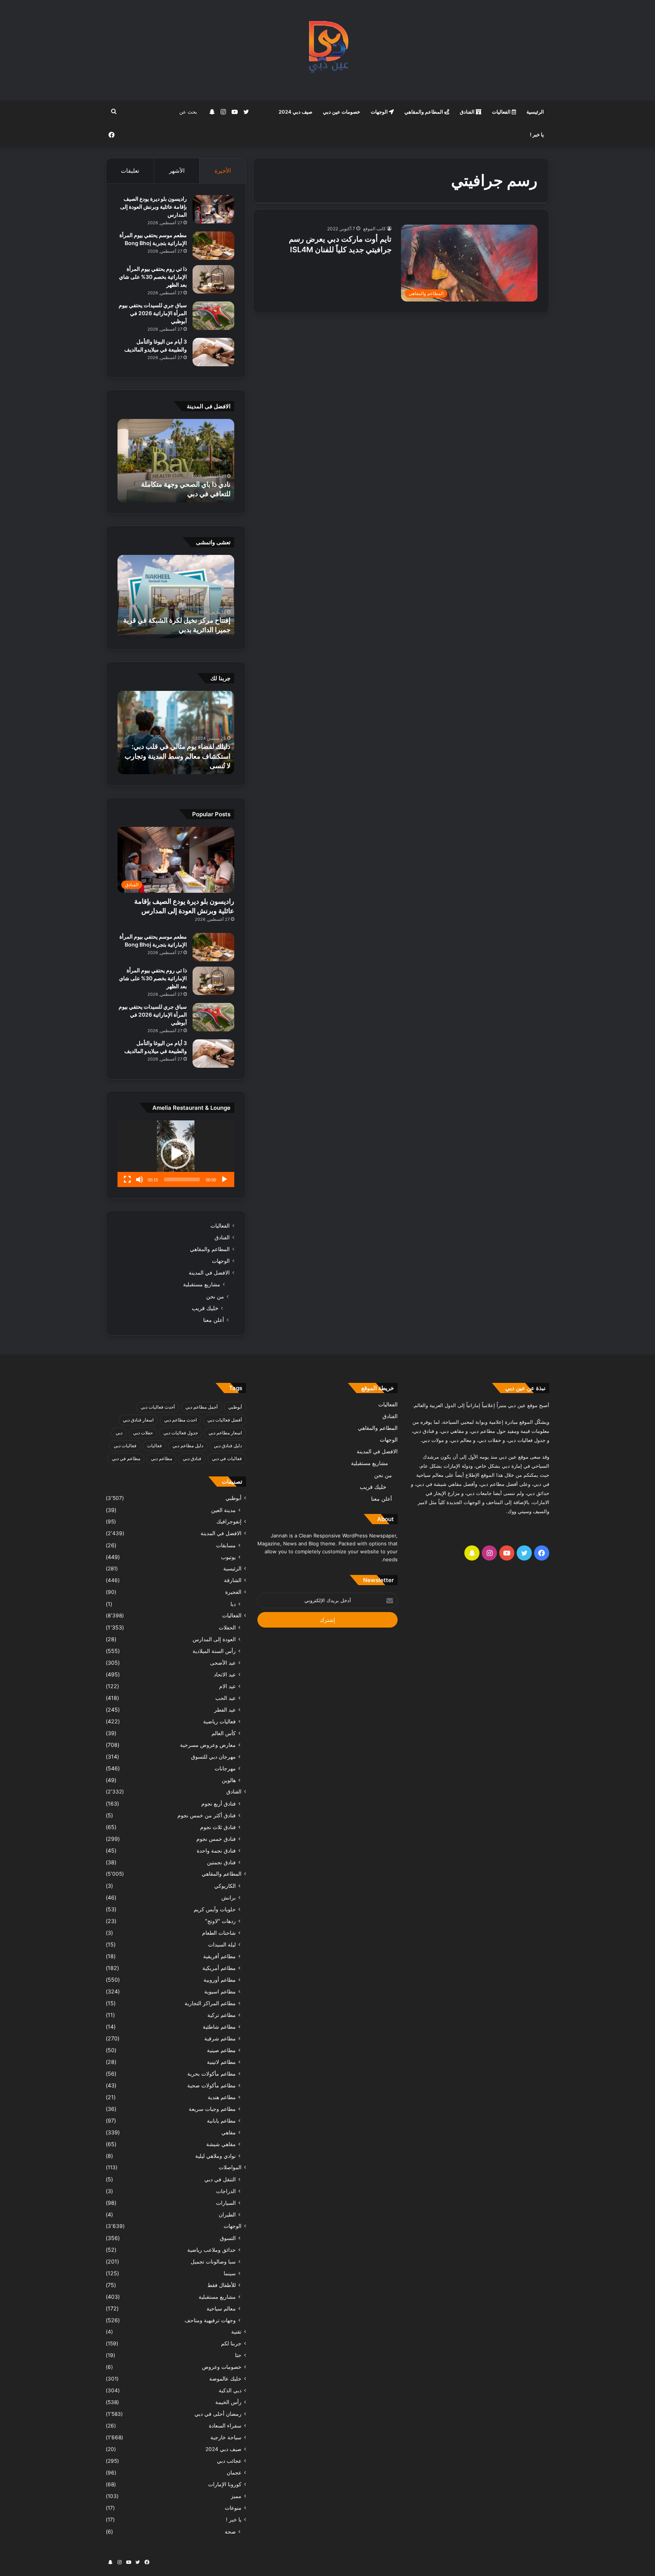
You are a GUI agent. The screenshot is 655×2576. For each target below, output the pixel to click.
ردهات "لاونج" (220, 1921)
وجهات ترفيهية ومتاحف (210, 2320)
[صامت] (139, 1179)
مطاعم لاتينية (221, 2062)
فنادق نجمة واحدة (216, 1850)
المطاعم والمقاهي (424, 112)
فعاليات (154, 1446)
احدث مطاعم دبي (180, 1420)
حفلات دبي (143, 1433)
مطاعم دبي (161, 1458)
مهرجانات (225, 1768)
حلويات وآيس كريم (215, 1909)
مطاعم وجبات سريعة (212, 2109)
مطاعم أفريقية (219, 1956)
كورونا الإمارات (225, 2484)
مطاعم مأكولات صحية (212, 2085)
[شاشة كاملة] (127, 1179)
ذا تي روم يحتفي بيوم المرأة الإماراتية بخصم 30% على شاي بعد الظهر (153, 277)
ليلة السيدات (222, 1944)
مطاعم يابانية (221, 2121)
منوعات (233, 2508)
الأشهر (177, 171)
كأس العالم (224, 1733)
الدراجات (226, 2191)
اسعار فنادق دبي (138, 1420)
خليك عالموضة (225, 2379)
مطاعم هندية (222, 2097)
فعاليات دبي (125, 1446)
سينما (230, 2273)
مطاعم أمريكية (219, 1968)
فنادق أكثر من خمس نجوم (207, 1815)
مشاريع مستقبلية (202, 1284)
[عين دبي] (328, 50)
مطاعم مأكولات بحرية (212, 2074)
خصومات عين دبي (342, 112)
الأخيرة (223, 171)
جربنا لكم (231, 2343)
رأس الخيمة (228, 2402)
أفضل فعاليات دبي (225, 1420)
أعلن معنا (214, 1320)
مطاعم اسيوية (220, 1991)
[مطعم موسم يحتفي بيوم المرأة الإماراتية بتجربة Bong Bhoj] (213, 246)
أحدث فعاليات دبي (158, 1407)
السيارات (226, 2203)
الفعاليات (502, 112)
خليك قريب (205, 1308)
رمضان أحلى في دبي (218, 2414)
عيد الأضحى (223, 1663)
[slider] (182, 1179)
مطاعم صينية (221, 2050)
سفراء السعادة (225, 2426)
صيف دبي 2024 (295, 112)
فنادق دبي (192, 1458)
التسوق (228, 2238)
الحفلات (227, 1627)
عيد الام (227, 1686)
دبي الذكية (230, 2390)
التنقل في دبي (220, 2179)
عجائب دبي (229, 2461)
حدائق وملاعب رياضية (212, 2250)
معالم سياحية (221, 2308)
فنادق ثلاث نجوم (218, 1827)
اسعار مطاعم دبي (225, 1433)
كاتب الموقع (375, 229)
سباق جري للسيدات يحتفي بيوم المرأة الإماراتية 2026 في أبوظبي (153, 313)
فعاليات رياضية (219, 1721)
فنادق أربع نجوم (219, 1804)
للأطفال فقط (222, 2285)
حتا (238, 2355)
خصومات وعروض (222, 2367)
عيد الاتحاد (225, 1674)
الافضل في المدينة (209, 1273)
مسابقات (226, 1545)
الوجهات (380, 112)
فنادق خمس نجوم (216, 1839)
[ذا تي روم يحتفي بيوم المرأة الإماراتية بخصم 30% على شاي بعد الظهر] (213, 279)
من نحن (215, 1296)
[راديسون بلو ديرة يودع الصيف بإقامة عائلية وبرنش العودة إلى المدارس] (213, 209)
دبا (233, 1604)
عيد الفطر (225, 1710)
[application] (176, 1154)
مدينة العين (223, 1510)
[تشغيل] (224, 1179)
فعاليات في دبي (227, 1458)
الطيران (227, 2214)
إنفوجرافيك (229, 1522)
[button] (176, 1154)
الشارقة (233, 1580)
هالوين (229, 1780)
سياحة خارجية (226, 2437)
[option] (176, 461)
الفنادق (468, 112)
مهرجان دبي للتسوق (213, 1757)
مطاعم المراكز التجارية (210, 2003)
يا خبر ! (537, 134)
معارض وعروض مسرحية (208, 1745)
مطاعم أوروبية (220, 1980)
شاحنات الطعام (219, 1933)
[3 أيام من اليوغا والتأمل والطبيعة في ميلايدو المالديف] (213, 352)
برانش (229, 1897)
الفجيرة (233, 1592)
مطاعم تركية (222, 2015)
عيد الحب (226, 1698)
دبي (119, 1433)
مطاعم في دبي (126, 1458)
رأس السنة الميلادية (214, 1651)
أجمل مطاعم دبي (201, 1407)
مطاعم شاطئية (219, 2027)
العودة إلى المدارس (214, 1639)
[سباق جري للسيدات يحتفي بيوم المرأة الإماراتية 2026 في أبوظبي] (213, 316)
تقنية (236, 2332)
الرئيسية (535, 112)
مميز (236, 2496)
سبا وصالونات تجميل (213, 2261)
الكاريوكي (225, 1886)
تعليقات (130, 171)
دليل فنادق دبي (228, 1446)
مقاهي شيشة (221, 2144)
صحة (230, 2531)
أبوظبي (235, 1407)
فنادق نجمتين (221, 1862)
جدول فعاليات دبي (181, 1433)
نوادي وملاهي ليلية (215, 2156)
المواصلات (230, 2167)
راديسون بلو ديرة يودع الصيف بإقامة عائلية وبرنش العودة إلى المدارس (154, 207)
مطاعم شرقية (220, 2038)
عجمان (234, 2473)
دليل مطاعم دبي (188, 1446)
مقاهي (229, 2132)
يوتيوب (228, 1557)
